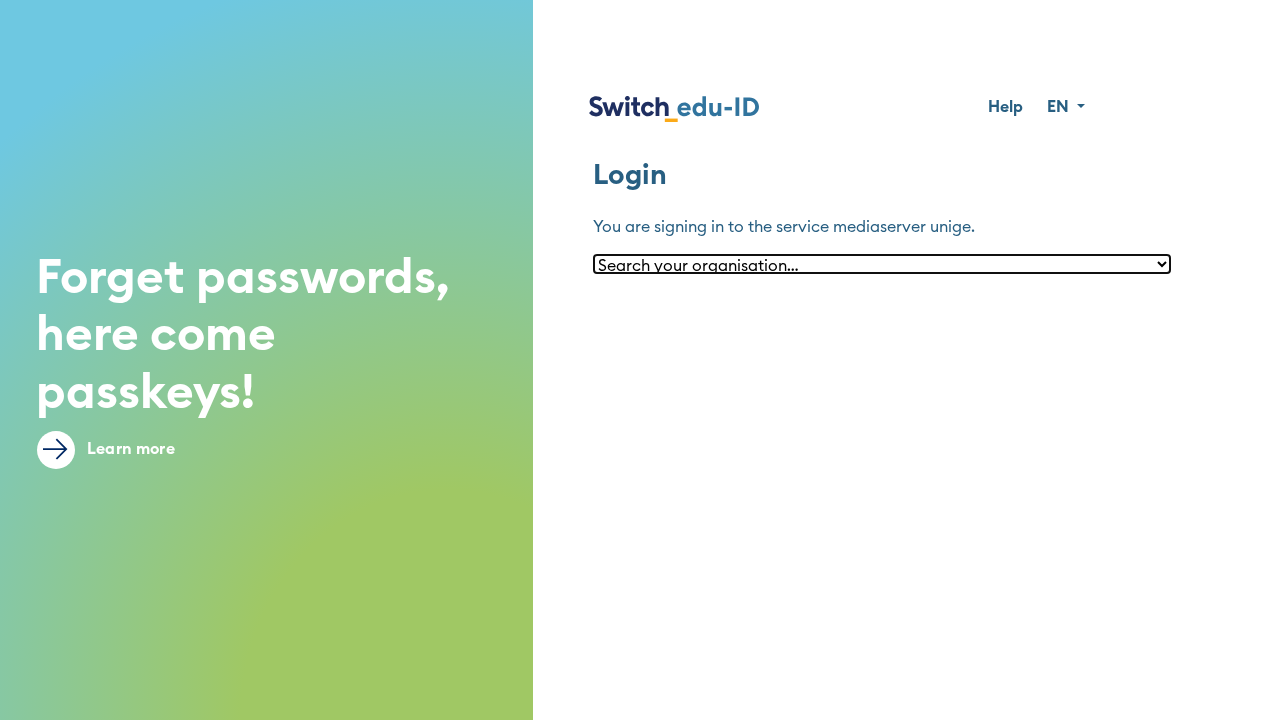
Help (1005, 107)
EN (1060, 107)
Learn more (129, 449)
